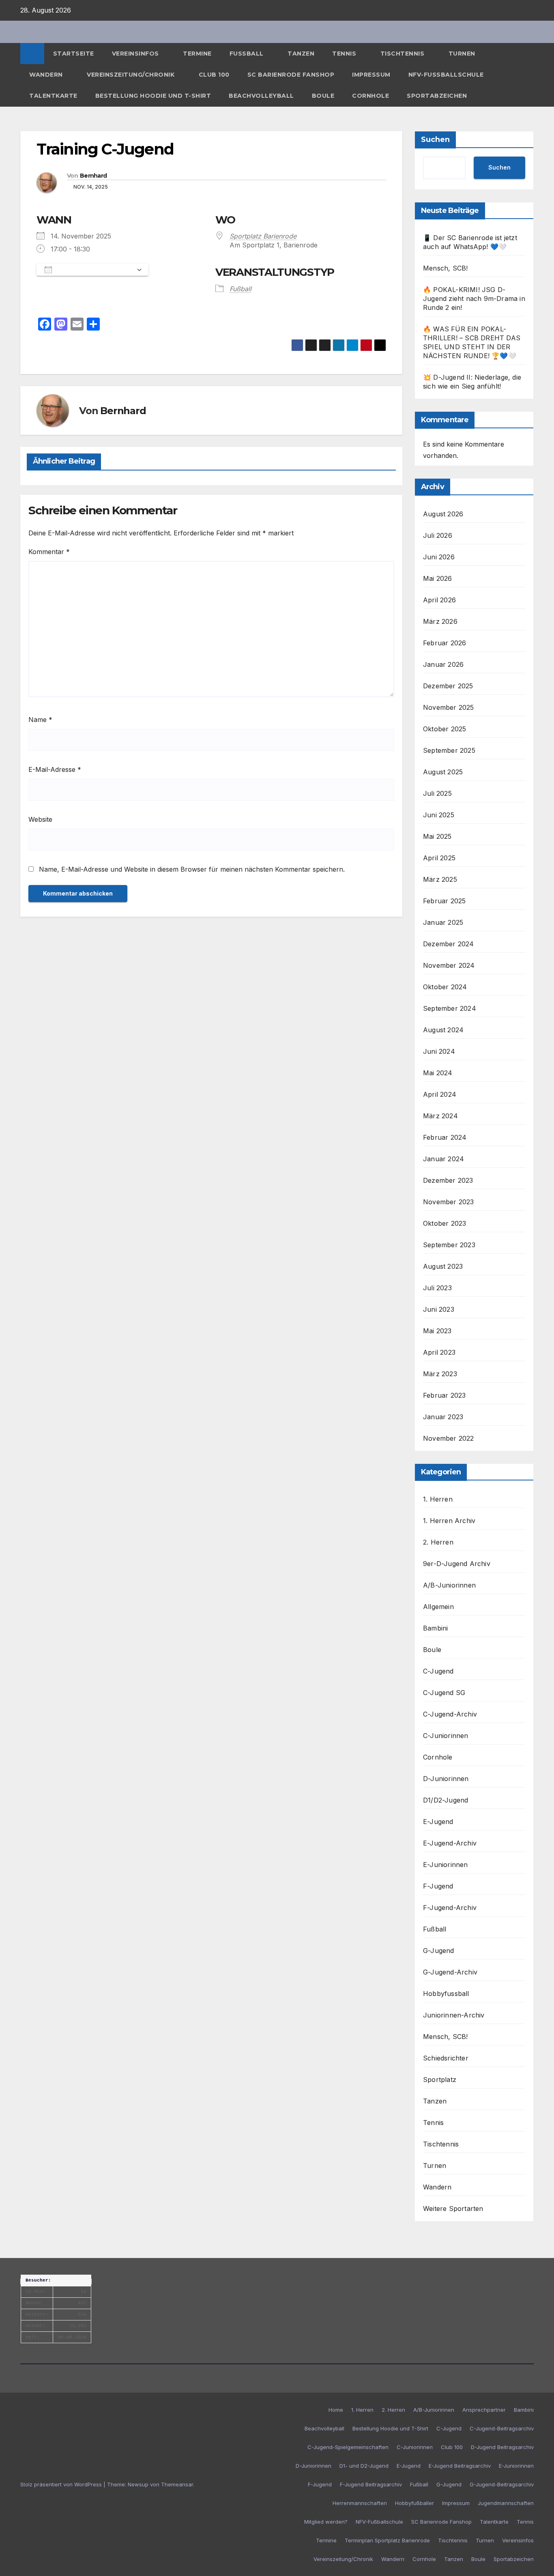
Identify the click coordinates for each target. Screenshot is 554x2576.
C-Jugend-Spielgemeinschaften (348, 2447)
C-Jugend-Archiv (450, 1714)
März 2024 (440, 1116)
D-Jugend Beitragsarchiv (502, 2447)
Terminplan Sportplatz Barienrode (387, 2540)
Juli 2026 (438, 535)
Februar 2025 (444, 901)
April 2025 (439, 858)
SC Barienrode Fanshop (291, 75)
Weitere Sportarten (453, 2209)
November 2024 (449, 965)
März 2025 (440, 879)
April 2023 (439, 1352)
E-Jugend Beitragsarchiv (460, 2466)
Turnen (463, 54)
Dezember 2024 (449, 944)
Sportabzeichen (437, 96)
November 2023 (449, 1202)
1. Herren (438, 1499)
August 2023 (443, 1266)
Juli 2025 (437, 793)
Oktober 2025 (444, 729)
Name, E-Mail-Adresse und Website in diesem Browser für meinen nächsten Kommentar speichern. (192, 869)
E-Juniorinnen (446, 1865)
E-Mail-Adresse (55, 769)
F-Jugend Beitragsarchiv (371, 2484)
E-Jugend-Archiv (450, 1843)
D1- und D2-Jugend (364, 2466)
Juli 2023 (437, 1288)
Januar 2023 (443, 1417)
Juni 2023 (439, 1309)
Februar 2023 (444, 1395)
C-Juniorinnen (446, 1736)
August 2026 (443, 514)
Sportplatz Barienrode (263, 236)
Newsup (138, 2484)
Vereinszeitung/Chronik (132, 75)
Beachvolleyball (261, 96)
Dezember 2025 (448, 686)
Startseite (74, 54)
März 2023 (440, 1374)
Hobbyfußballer (414, 2503)
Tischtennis (403, 54)
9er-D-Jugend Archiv (457, 1564)
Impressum (371, 75)
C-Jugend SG (444, 1693)
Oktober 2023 (444, 1223)
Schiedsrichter (446, 2058)
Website (40, 819)
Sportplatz (440, 2080)
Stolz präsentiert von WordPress (62, 2484)
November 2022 (449, 1438)
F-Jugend (438, 1886)
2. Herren (438, 1542)
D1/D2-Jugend (446, 1800)
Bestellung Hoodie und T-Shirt (153, 96)
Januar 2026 (443, 664)
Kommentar (49, 552)
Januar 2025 (443, 922)
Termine (197, 54)
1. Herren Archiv (449, 1521)
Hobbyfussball (446, 1994)
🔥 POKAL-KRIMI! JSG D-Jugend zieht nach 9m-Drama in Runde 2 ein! (474, 299)
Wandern (47, 75)
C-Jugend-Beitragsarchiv (502, 2428)
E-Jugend (438, 1822)
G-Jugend (439, 1951)
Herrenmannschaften (360, 2503)
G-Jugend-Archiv (450, 1972)
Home (336, 2410)
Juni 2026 (439, 557)
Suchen (435, 140)
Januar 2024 (443, 1159)
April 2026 (439, 600)
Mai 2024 (438, 1073)
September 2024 (450, 1008)
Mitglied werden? (326, 2522)
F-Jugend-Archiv (450, 1908)
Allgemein (438, 1607)
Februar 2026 (444, 643)
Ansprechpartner (484, 2410)
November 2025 (449, 707)
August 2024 (443, 1030)
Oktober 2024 (445, 987)
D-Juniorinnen (446, 1779)
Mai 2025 (437, 836)
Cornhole (370, 96)
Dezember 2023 (448, 1180)
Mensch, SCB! (445, 268)
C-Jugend (438, 1671)
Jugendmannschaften (506, 2503)
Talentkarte (53, 96)
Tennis (345, 54)
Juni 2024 (439, 1051)
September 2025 (449, 750)
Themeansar (177, 2484)
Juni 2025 (439, 815)
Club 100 (214, 75)
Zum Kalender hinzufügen (94, 270)
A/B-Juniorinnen (449, 1585)
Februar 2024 (445, 1137)
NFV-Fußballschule (446, 75)
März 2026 (440, 621)
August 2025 (443, 772)
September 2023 (449, 1245)
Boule (323, 96)
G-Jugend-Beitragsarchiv (502, 2484)
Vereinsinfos (136, 54)
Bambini (435, 1628)
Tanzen (301, 54)
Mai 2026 (438, 578)
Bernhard (93, 176)
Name (40, 720)
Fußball (248, 54)
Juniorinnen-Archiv (454, 2015)
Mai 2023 (437, 1331)
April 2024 (440, 1094)
